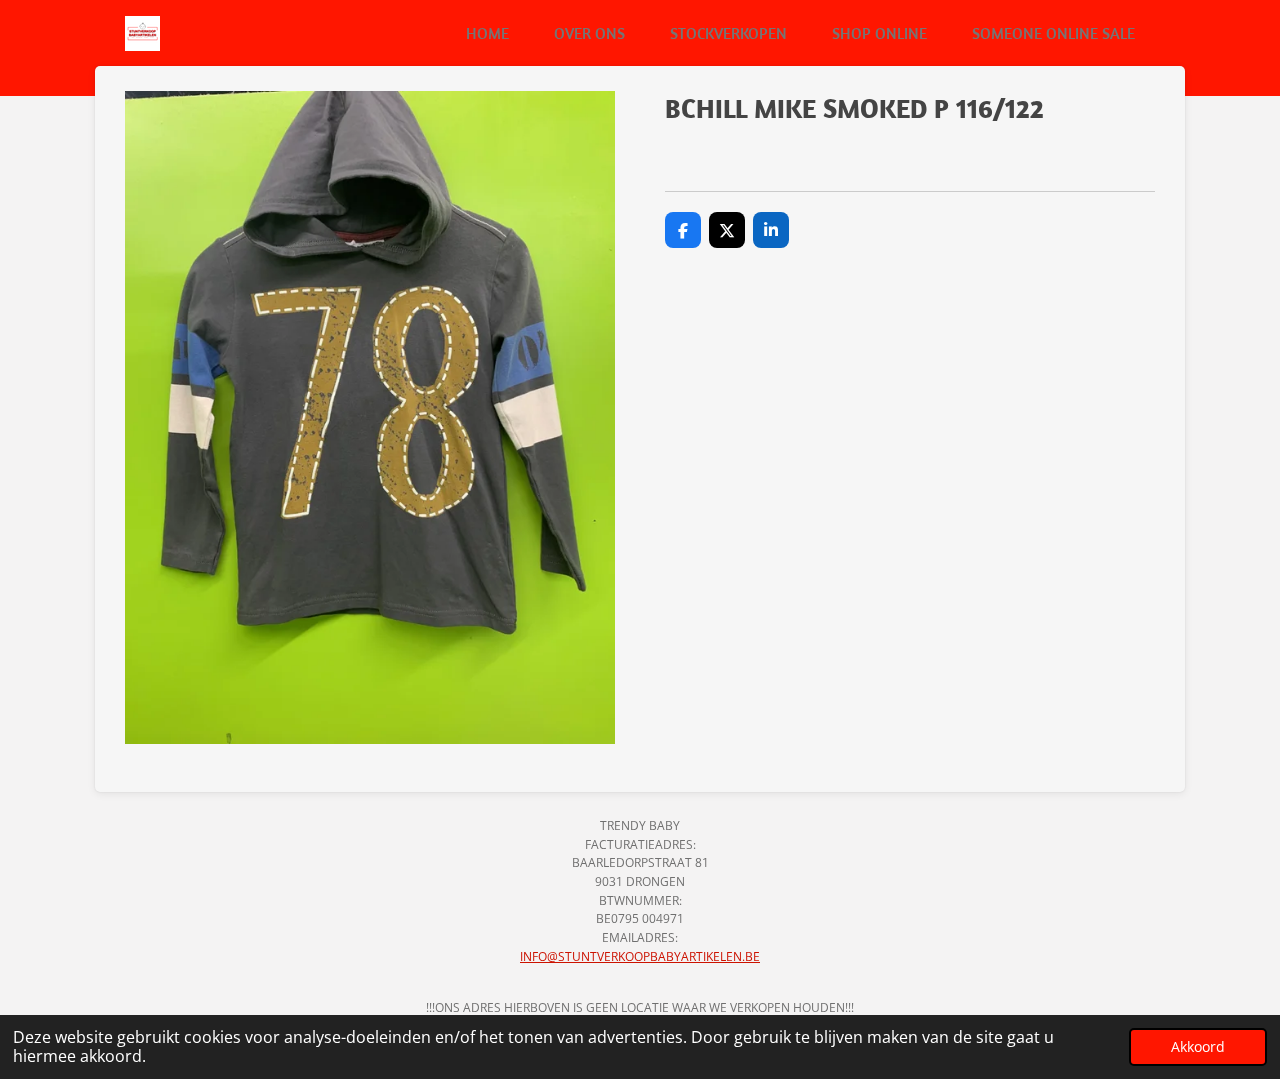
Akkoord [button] (1198, 1046)
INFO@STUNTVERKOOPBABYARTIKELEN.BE (640, 956)
